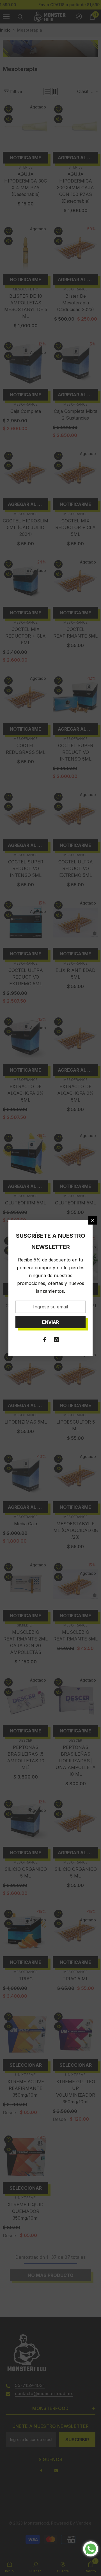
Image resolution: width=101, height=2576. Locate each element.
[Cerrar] (93, 1220)
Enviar (50, 1322)
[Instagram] (56, 1340)
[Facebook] (45, 1340)
